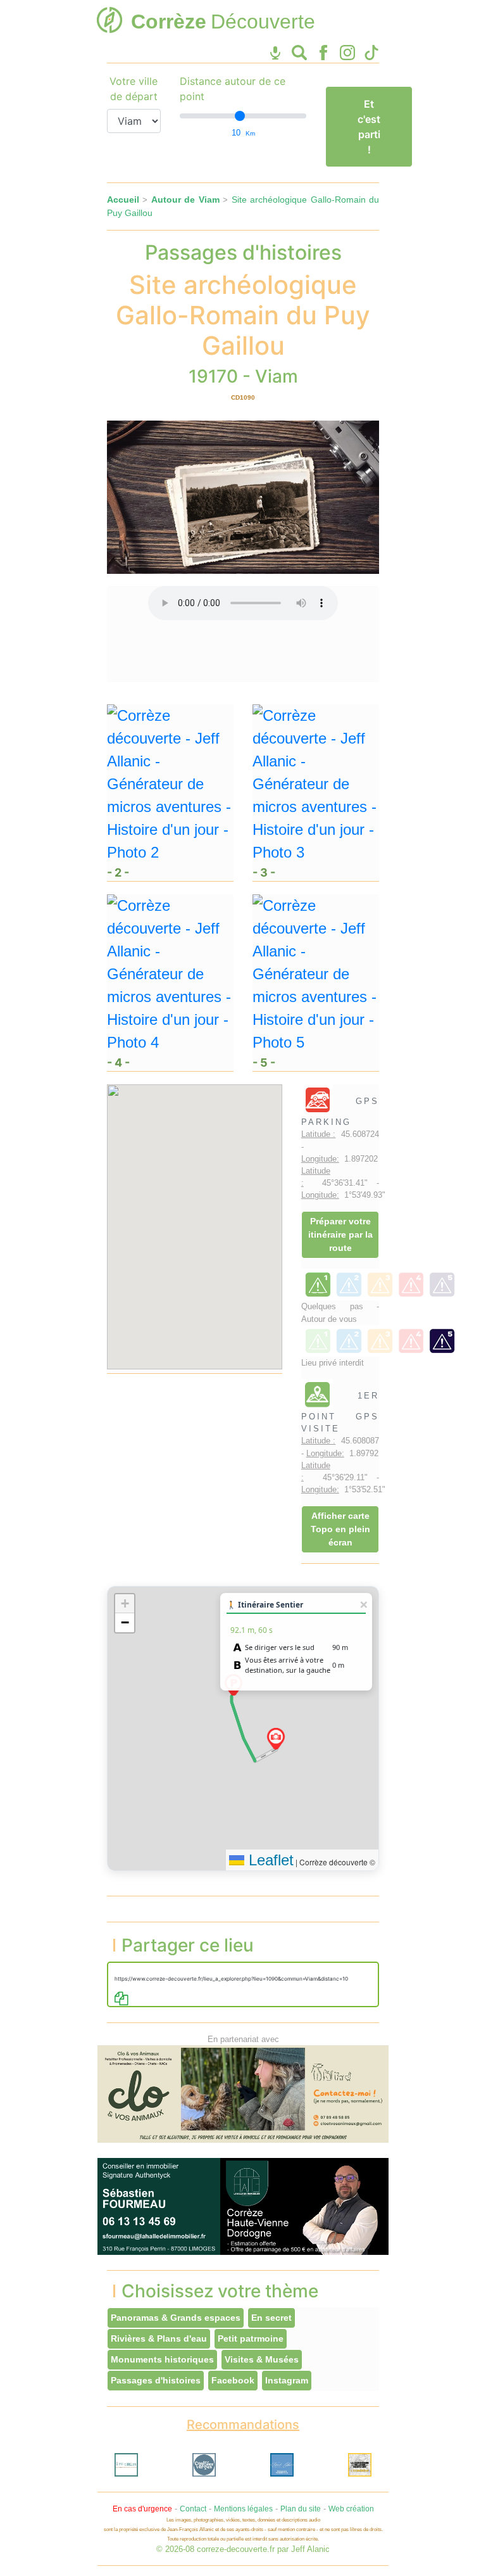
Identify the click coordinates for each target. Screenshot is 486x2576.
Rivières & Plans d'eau (159, 2338)
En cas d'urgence (142, 2509)
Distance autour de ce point (233, 89)
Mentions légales (243, 2509)
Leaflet (269, 1860)
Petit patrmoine (251, 2338)
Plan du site (301, 2509)
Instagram (287, 2380)
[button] (276, 1739)
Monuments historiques (162, 2359)
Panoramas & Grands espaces (176, 2318)
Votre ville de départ (134, 89)
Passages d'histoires (156, 2380)
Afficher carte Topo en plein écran (340, 1529)
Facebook (233, 2380)
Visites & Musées (262, 2359)
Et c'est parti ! (369, 127)
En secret (271, 2318)
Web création (351, 2509)
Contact (193, 2509)
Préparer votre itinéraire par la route (340, 1234)
